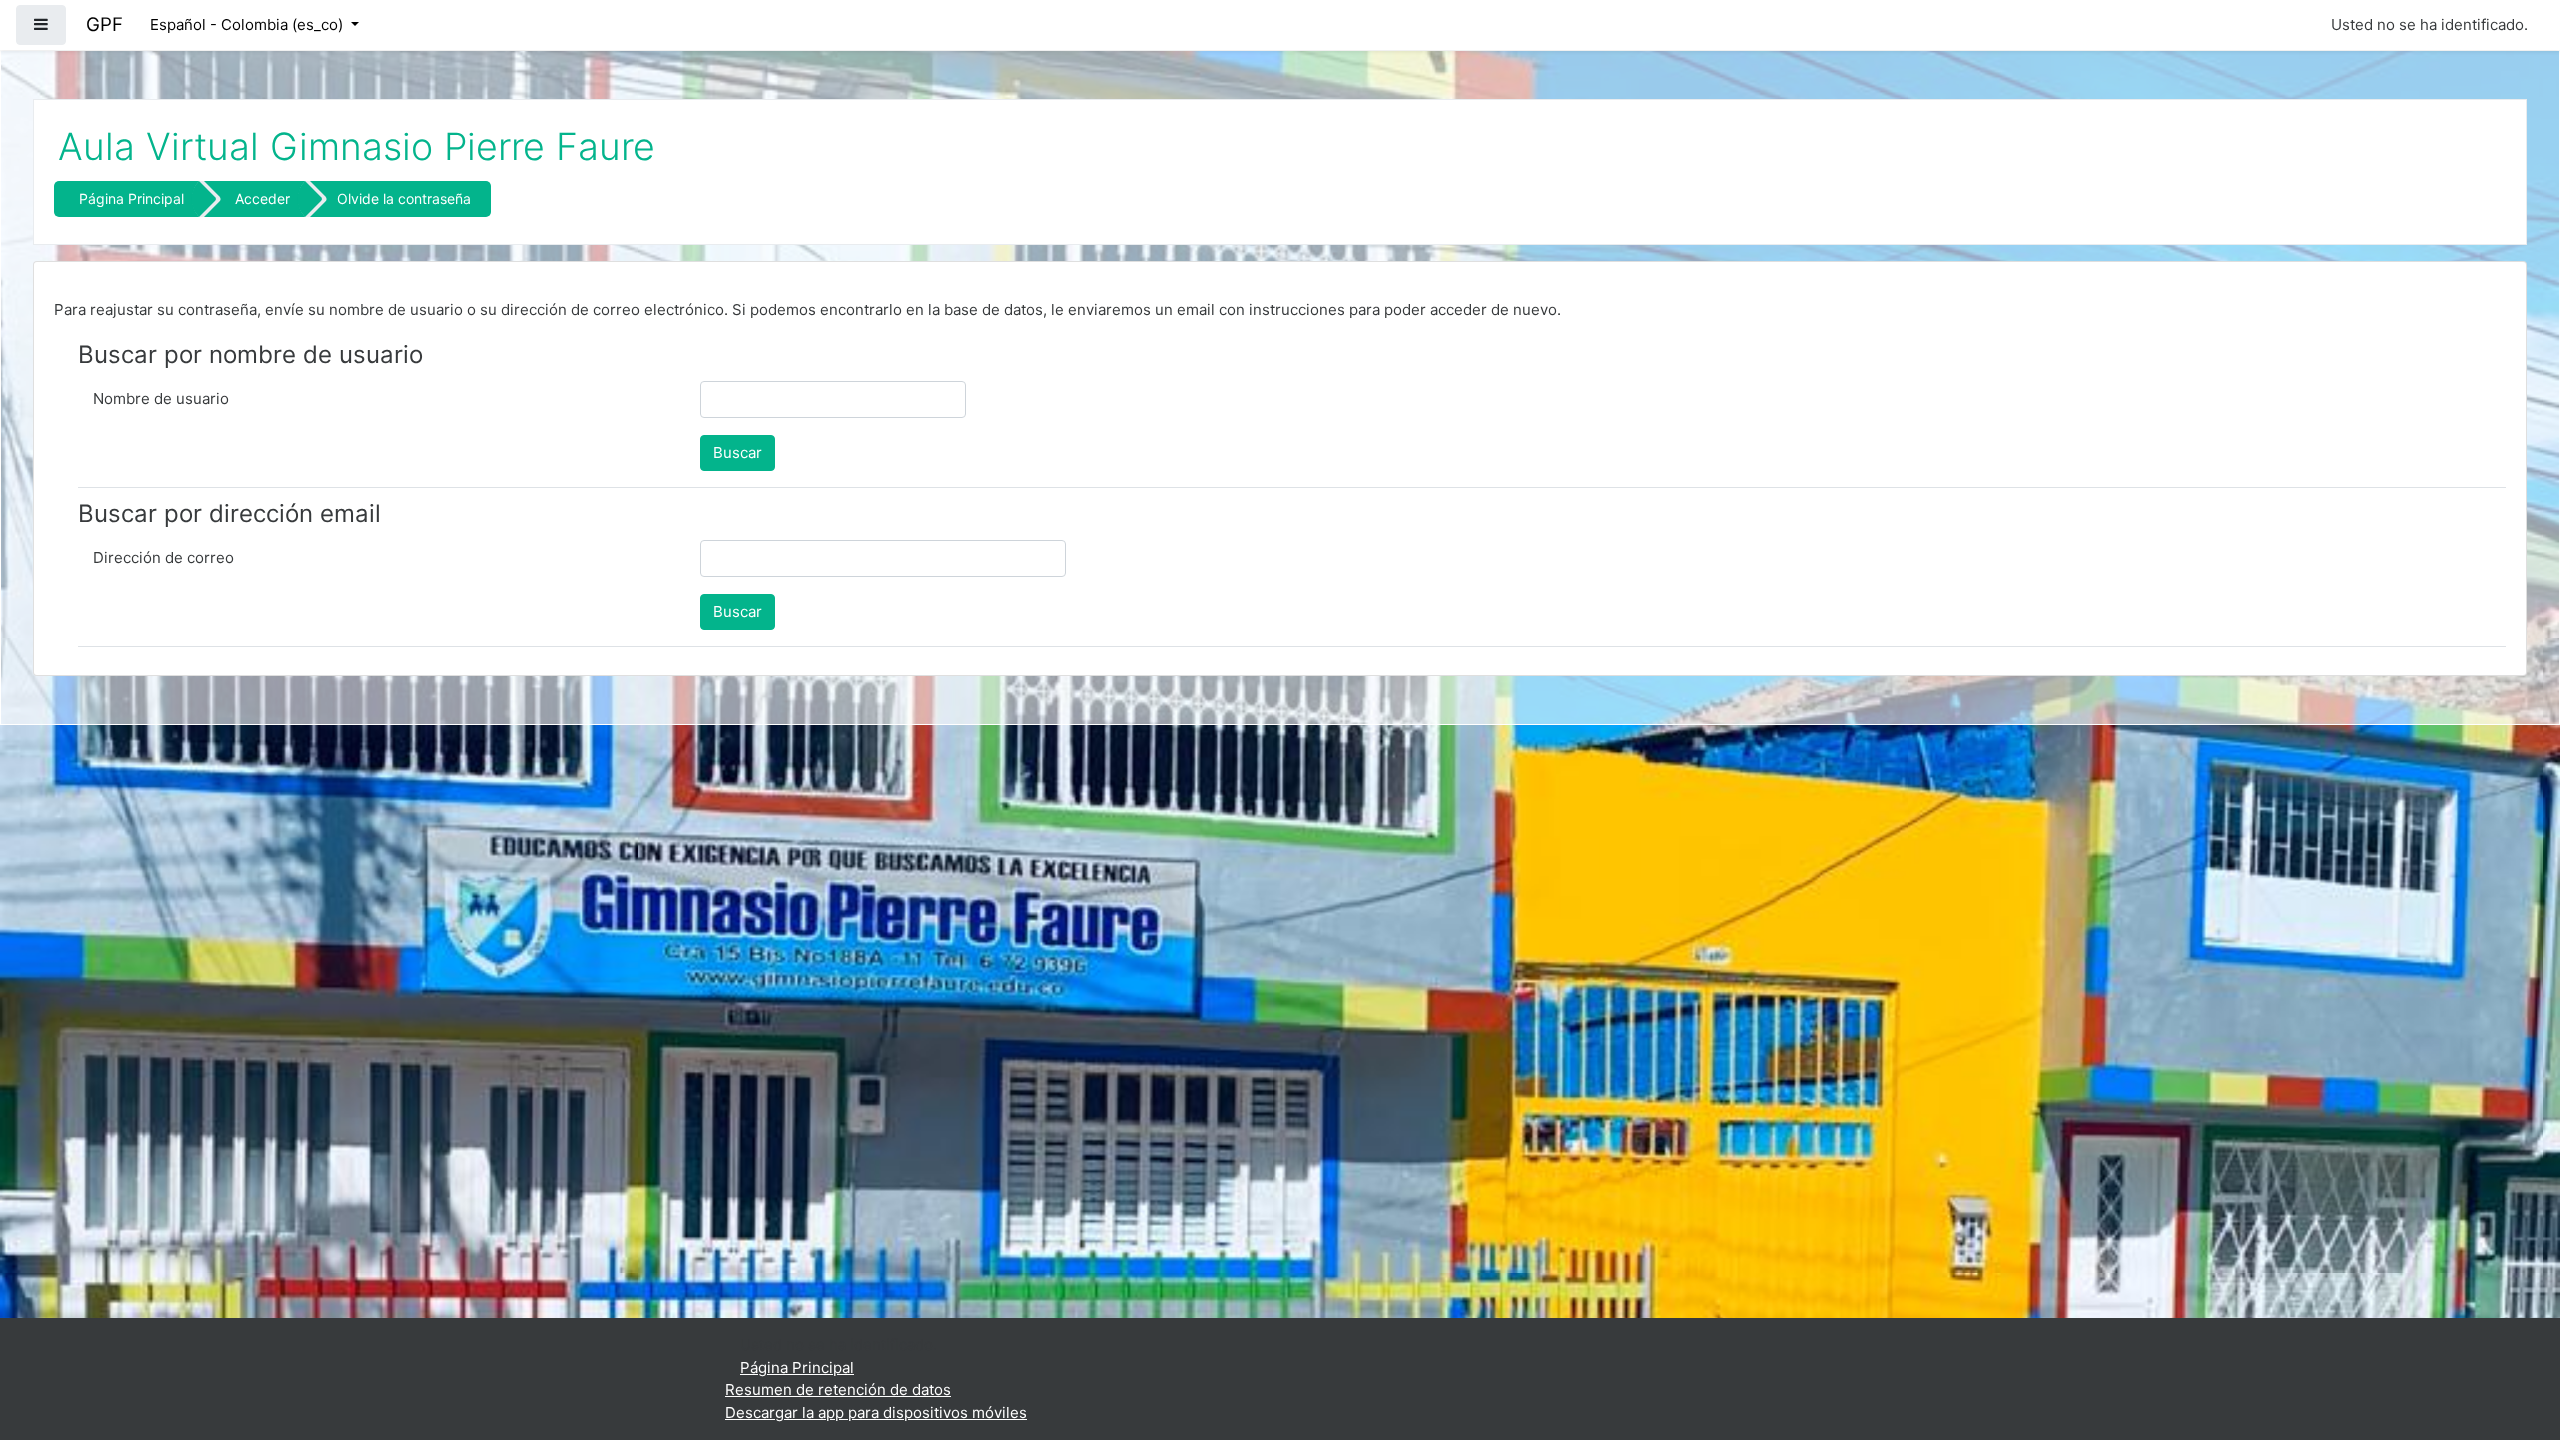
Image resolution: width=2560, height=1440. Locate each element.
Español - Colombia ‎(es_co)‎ (248, 24)
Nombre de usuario (161, 398)
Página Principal (131, 198)
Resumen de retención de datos (838, 1389)
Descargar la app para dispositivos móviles (876, 1412)
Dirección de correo (163, 557)
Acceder (262, 198)
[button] (2515, 1342)
